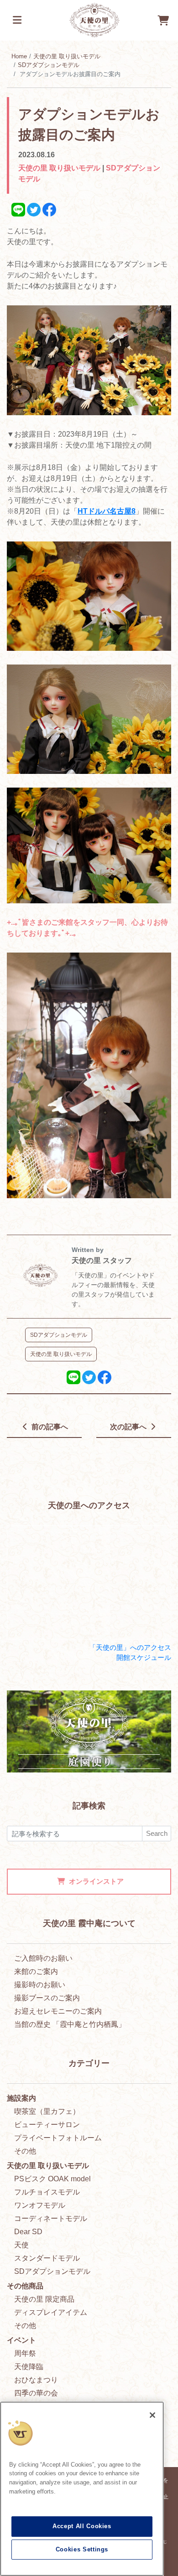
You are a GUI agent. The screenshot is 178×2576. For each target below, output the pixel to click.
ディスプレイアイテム (51, 2312)
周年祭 (25, 2353)
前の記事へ (49, 1427)
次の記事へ (129, 1427)
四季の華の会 (36, 2393)
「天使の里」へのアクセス (130, 1647)
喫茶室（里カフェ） (47, 2111)
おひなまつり (36, 2380)
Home (19, 56)
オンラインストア (96, 1881)
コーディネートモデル (51, 2218)
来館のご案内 (36, 1971)
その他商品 (25, 2286)
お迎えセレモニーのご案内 (58, 2011)
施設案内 (21, 2098)
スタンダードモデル (47, 2258)
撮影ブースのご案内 (47, 1998)
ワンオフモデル (40, 2205)
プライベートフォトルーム (58, 2138)
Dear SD (28, 2232)
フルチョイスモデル (47, 2192)
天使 (21, 2245)
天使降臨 (29, 2367)
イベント (21, 2340)
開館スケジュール (144, 1657)
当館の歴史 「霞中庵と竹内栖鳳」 (70, 2024)
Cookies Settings (82, 2549)
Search (157, 1833)
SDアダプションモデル (49, 65)
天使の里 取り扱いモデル (67, 56)
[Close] (152, 2415)
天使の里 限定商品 (44, 2299)
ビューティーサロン (47, 2125)
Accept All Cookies (82, 2526)
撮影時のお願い (40, 1985)
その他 (25, 2151)
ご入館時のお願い (43, 1958)
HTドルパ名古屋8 (107, 511)
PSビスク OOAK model (52, 2179)
